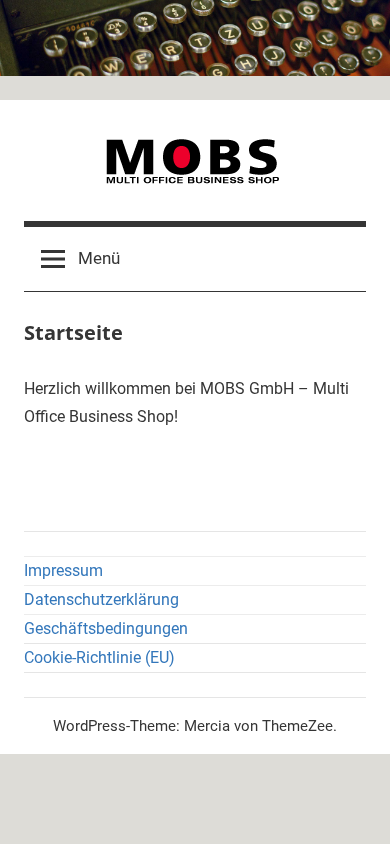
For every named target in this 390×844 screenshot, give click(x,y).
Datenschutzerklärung (101, 599)
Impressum (63, 570)
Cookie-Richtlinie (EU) (99, 657)
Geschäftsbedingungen (106, 628)
